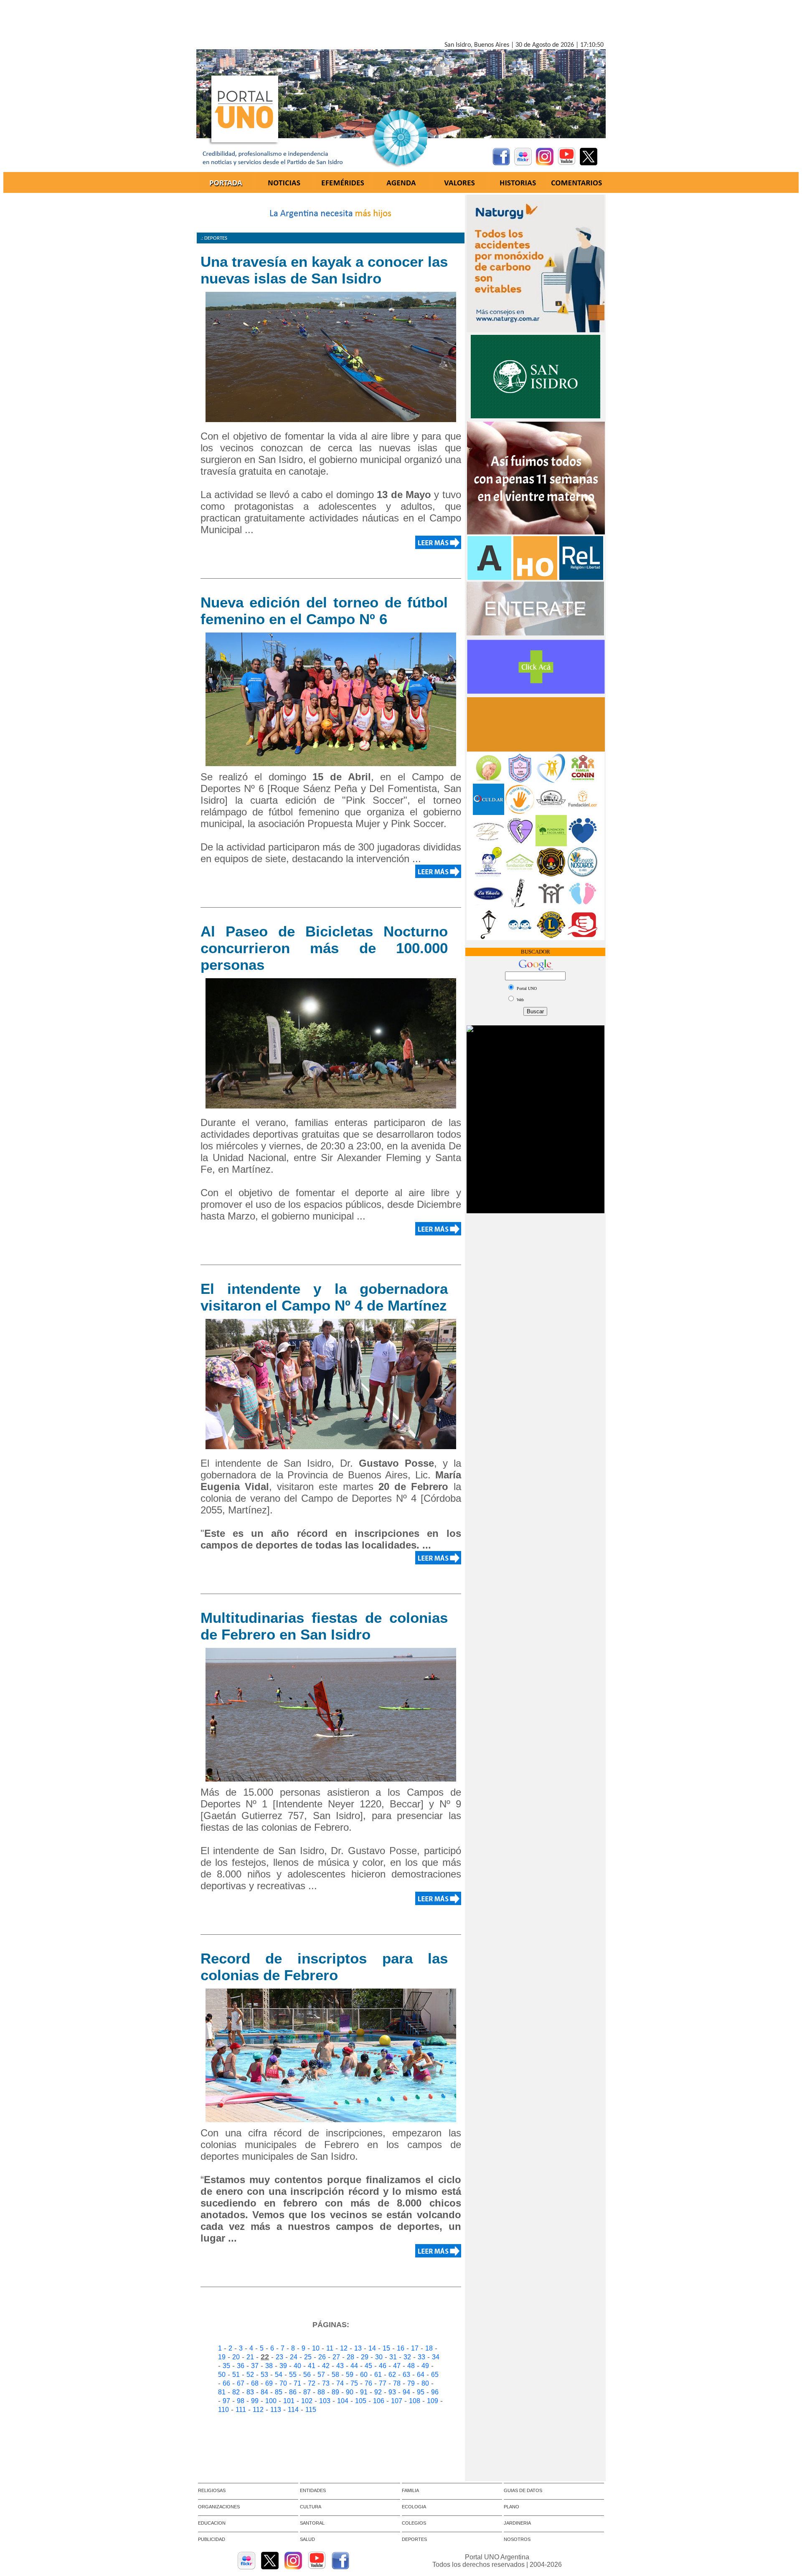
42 (326, 2366)
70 (283, 2383)
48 (411, 2366)
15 (386, 2348)
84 (264, 2392)
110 (223, 2410)
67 (241, 2383)
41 (312, 2366)
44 (354, 2366)
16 (401, 2348)
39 (283, 2366)
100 (271, 2401)
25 (308, 2357)
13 (358, 2348)
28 (350, 2357)
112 (258, 2410)
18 (429, 2348)
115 (311, 2410)
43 (340, 2366)
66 (226, 2383)
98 (241, 2401)
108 (415, 2401)
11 (330, 2348)
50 (222, 2375)
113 (276, 2410)
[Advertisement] (401, 22)
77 (383, 2383)
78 (397, 2383)
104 (343, 2401)
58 (335, 2375)
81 (222, 2392)
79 (411, 2383)
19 (222, 2357)
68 (255, 2383)
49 (425, 2366)
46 (383, 2366)
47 (397, 2366)
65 (435, 2375)
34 (436, 2357)
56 (307, 2375)
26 (322, 2357)
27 (336, 2357)
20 (236, 2357)
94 (406, 2392)
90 (350, 2392)
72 (312, 2383)
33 (421, 2357)
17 (415, 2348)
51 (236, 2375)
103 (325, 2401)
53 (264, 2375)
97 (226, 2401)
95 (421, 2392)
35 (226, 2366)
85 (279, 2392)
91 (364, 2392)
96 (435, 2392)
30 (379, 2357)
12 (344, 2348)
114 (293, 2410)
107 (397, 2401)
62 (392, 2375)
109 (433, 2401)
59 (350, 2375)
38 (269, 2366)
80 (425, 2383)
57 (321, 2375)
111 (241, 2410)
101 (289, 2401)
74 (340, 2383)
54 (279, 2375)
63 (406, 2375)
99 (255, 2401)
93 (392, 2392)
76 (368, 2383)
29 (365, 2357)
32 (407, 2357)
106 (379, 2401)
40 (297, 2366)
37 (255, 2366)
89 (335, 2392)
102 (307, 2401)
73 (326, 2383)
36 (241, 2366)
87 (307, 2392)
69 (269, 2383)
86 (293, 2392)
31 (393, 2357)
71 (297, 2383)
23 (279, 2357)
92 (378, 2392)
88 (321, 2392)
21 (250, 2357)
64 (421, 2375)
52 (250, 2375)
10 (316, 2348)
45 (368, 2366)
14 (372, 2348)
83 (250, 2392)
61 (378, 2375)
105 (361, 2401)
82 (236, 2392)
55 (293, 2375)
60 (364, 2375)
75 (354, 2383)
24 (294, 2357)
